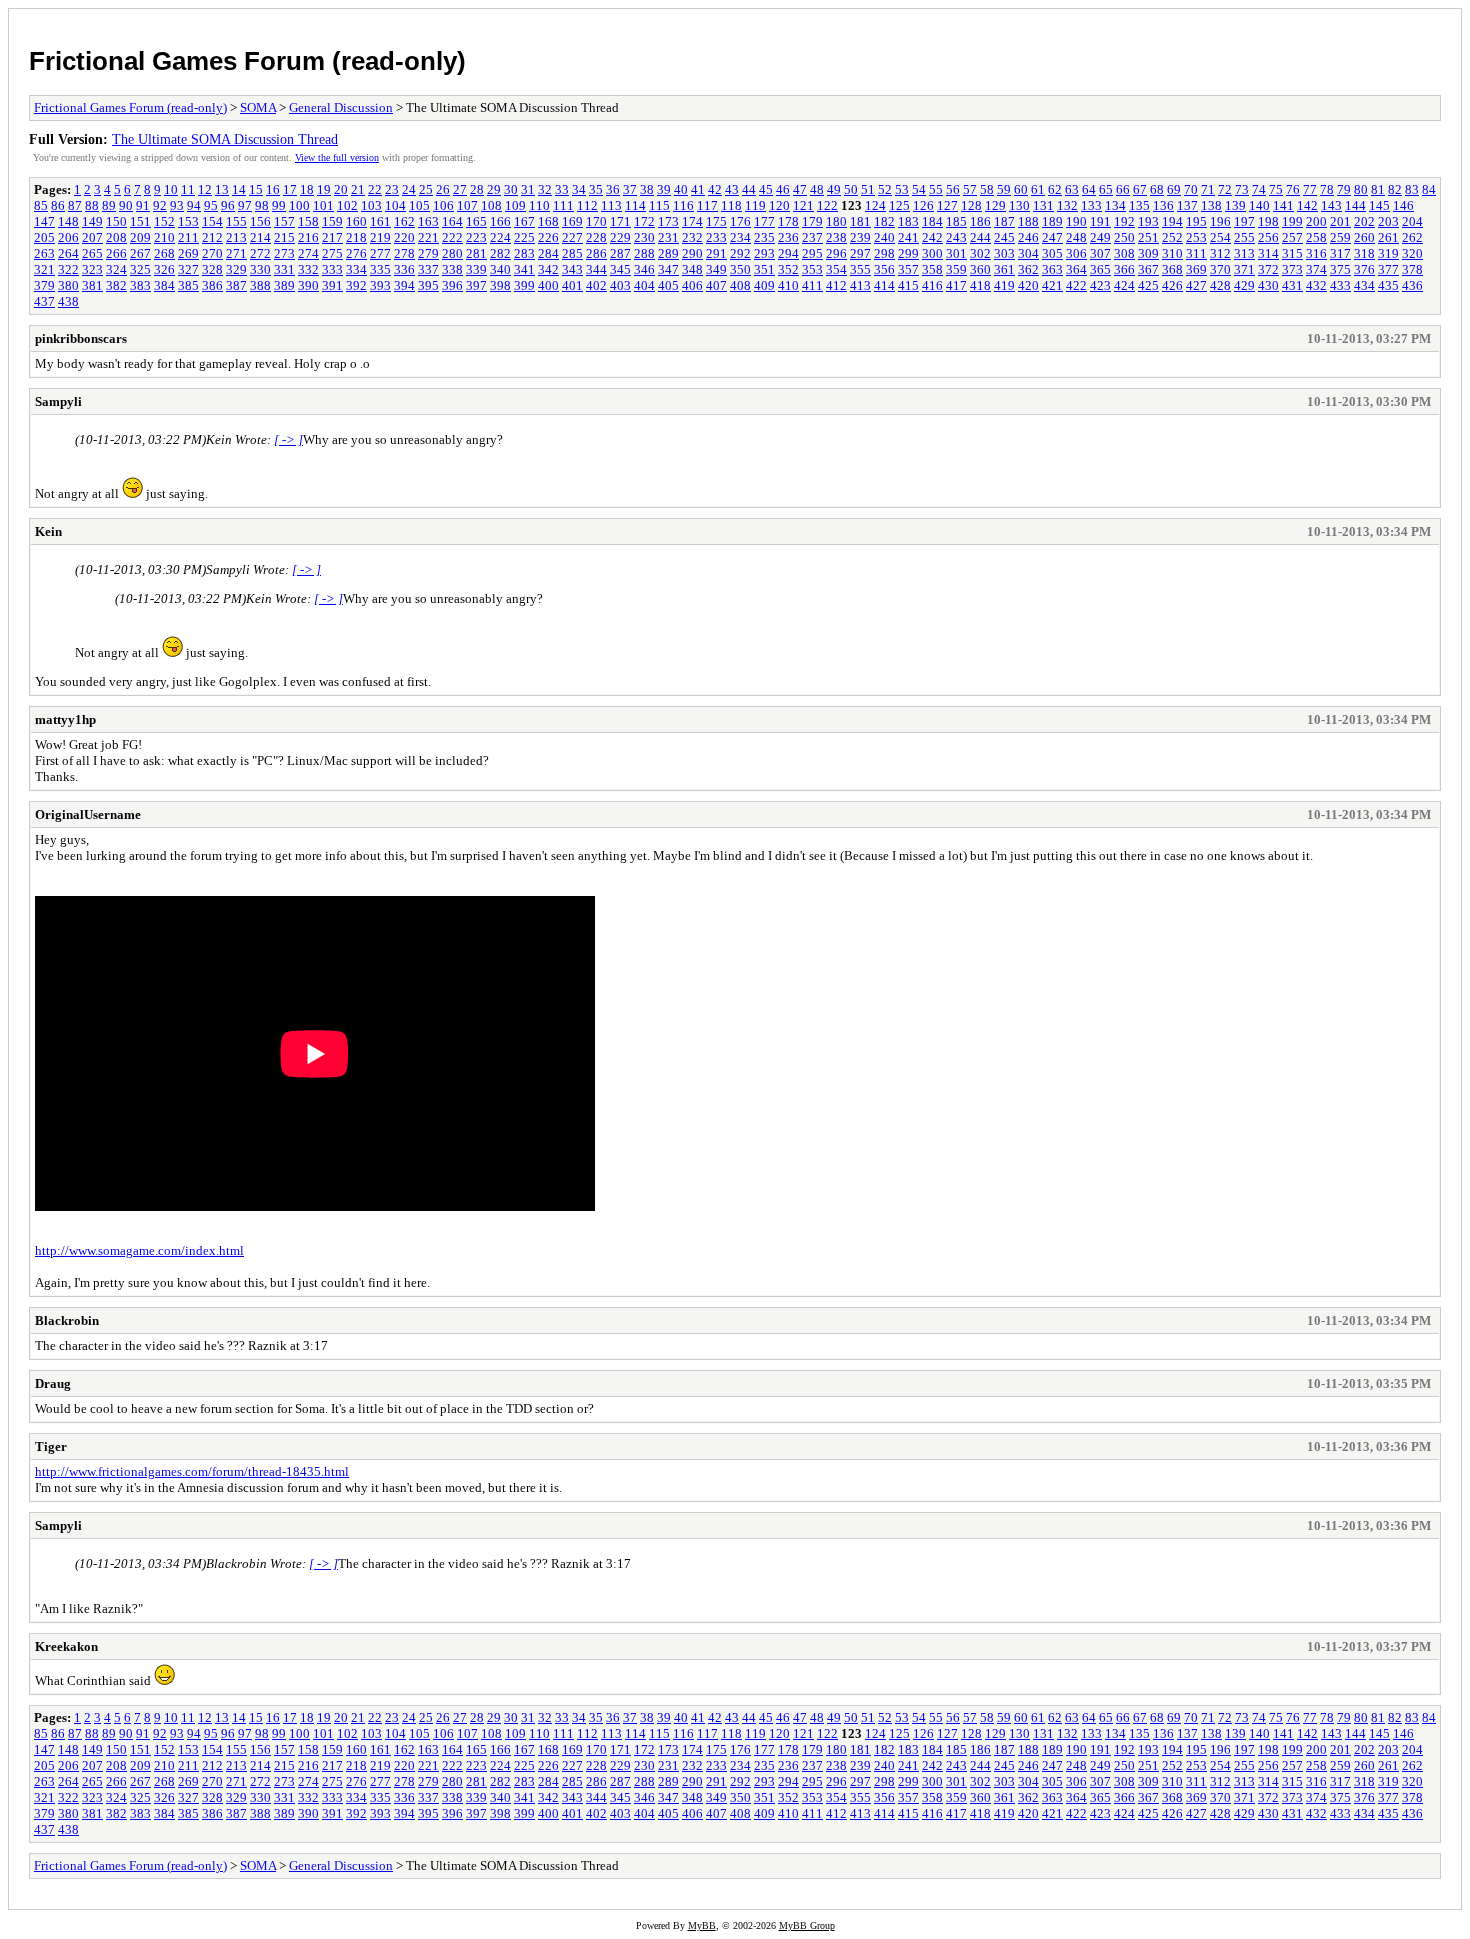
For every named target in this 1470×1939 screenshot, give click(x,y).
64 (1089, 189)
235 (764, 237)
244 (980, 237)
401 (572, 285)
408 (740, 285)
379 (44, 285)
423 (1100, 285)
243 (956, 237)
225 (524, 237)
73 (1242, 189)
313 (1244, 253)
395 (428, 285)
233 (716, 237)
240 (884, 237)
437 (44, 301)
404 (644, 285)
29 (494, 189)
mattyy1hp (65, 719)
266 (116, 253)
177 (764, 221)
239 (860, 237)
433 (1340, 285)
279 (428, 253)
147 (44, 221)
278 (404, 253)
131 (1043, 205)
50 (851, 189)
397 (476, 285)
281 (476, 253)
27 (460, 189)
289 (668, 253)
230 (644, 237)
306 (1076, 253)
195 (1196, 221)
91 (143, 205)
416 (932, 285)
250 (1124, 237)
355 (860, 269)
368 (1172, 269)
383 (140, 285)
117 (707, 205)
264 (68, 253)
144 (1355, 205)
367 (1148, 269)
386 (212, 285)
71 (1208, 189)
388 (260, 285)
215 (284, 237)
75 (1276, 189)
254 (1220, 237)
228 (596, 237)
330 (260, 269)
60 (1021, 189)
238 (836, 237)
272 (260, 253)
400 (548, 285)
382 (116, 285)
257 (1292, 237)
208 (116, 237)
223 (476, 237)
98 (262, 205)
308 (1124, 253)
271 (236, 253)
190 (1076, 221)
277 (380, 253)
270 (212, 253)
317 (1340, 253)
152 (164, 221)
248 (1076, 237)
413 (860, 285)
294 (788, 253)
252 (1172, 237)
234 (740, 237)
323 (92, 269)
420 (1028, 285)
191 (1100, 221)
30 (511, 189)
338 (452, 269)
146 (1403, 205)
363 (1052, 269)
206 (68, 237)
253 (1196, 237)
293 (764, 253)
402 (596, 285)
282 (500, 253)
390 (308, 285)
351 (764, 269)
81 (1378, 189)
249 (1100, 237)
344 (596, 269)
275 (332, 253)
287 (620, 253)
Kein (48, 531)
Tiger (51, 1446)
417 (956, 285)
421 (1052, 285)
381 (92, 285)
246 (1028, 237)
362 (1028, 269)
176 (740, 221)
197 (1244, 221)
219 (380, 237)
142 (1307, 205)
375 (1340, 269)
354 (836, 269)
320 (1412, 253)
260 (1364, 237)
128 (971, 205)
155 (236, 221)
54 (919, 189)
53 (902, 189)
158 (308, 221)
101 (323, 205)
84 (1429, 189)
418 (980, 285)
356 (884, 269)
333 (332, 269)
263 (44, 253)
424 (1124, 285)
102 (347, 205)
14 (239, 189)
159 (332, 221)
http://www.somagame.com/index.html (139, 1250)
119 (755, 205)
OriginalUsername (88, 814)
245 (1004, 237)
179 (812, 221)
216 (308, 237)
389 (284, 285)
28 (477, 189)
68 (1157, 189)
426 (1172, 285)
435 (1388, 285)
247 (1052, 237)
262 (1412, 237)
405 (668, 285)
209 (140, 237)
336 (404, 269)
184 (932, 221)
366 (1124, 269)
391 (332, 285)
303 (1004, 253)
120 (779, 205)
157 (284, 221)
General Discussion (341, 107)
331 (284, 269)
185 (956, 221)
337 (428, 269)
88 (92, 205)
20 (341, 189)
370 (1220, 269)
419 (1004, 285)
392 (356, 285)
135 (1139, 205)
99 (279, 205)
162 (404, 221)
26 (443, 189)
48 (817, 189)
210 (164, 237)
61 (1038, 189)
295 (812, 253)
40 (681, 189)
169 (572, 221)
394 (404, 285)
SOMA (258, 107)
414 (884, 285)
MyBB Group (807, 1925)
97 (245, 205)
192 (1124, 221)
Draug (53, 1383)
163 (428, 221)
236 (788, 237)
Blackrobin (67, 1320)
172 (644, 221)
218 (356, 237)
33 (562, 189)
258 (1316, 237)
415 (908, 285)
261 (1388, 237)
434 (1364, 285)
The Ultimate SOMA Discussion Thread (225, 139)
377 (1388, 269)
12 (205, 189)
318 (1364, 253)
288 (644, 253)
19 (324, 189)
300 (932, 253)
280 (452, 253)
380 (68, 285)
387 (236, 285)
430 (1268, 285)
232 (692, 237)
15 (256, 189)
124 (875, 205)
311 (1196, 253)
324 (116, 269)
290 (692, 253)
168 (548, 221)
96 (228, 205)
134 (1115, 205)
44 (749, 189)
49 (834, 189)
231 (668, 237)
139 (1235, 205)
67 (1140, 189)
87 (75, 205)
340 (500, 269)
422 (1076, 285)
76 (1293, 189)
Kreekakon (66, 1646)
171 (620, 221)
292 (740, 253)
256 (1268, 237)
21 (358, 189)
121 (803, 205)
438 (68, 301)
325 (140, 269)
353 (812, 269)
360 (980, 269)
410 (788, 285)
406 (692, 285)
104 (395, 205)
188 (1028, 221)
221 (428, 237)
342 (548, 269)
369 (1196, 269)
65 (1106, 189)
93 (177, 205)
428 (1220, 285)
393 (380, 285)
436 (1412, 285)
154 (212, 221)
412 (836, 285)
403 (620, 285)
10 (171, 189)
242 (932, 237)
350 (740, 269)
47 (800, 189)
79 (1344, 189)
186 (980, 221)
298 (884, 253)
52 (885, 189)
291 (716, 253)
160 (356, 221)
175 (716, 221)
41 (698, 189)
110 (539, 205)
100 (299, 205)
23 (392, 189)
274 (308, 253)
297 (860, 253)
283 (524, 253)
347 (668, 269)
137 (1187, 205)
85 (41, 205)
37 (630, 189)
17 (290, 189)
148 (68, 221)
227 (572, 237)
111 (563, 205)
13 (222, 189)
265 (92, 253)
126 (923, 205)
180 (836, 221)
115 (659, 205)
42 (715, 189)
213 (236, 237)
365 (1100, 269)
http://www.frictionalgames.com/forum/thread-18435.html (192, 1471)
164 (452, 221)
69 (1174, 189)
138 (1211, 205)
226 (548, 237)
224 (500, 237)
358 (932, 269)
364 (1076, 269)
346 (644, 269)
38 (647, 189)
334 (356, 269)
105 (419, 205)
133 (1091, 205)
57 (970, 189)
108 (491, 205)
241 (908, 237)
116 (683, 205)
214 (260, 237)
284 (548, 253)
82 (1395, 189)
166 (500, 221)
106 (443, 205)
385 (188, 285)
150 (116, 221)
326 (164, 269)
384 (164, 285)
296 (836, 253)
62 (1055, 189)
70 (1191, 189)
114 (635, 205)
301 (956, 253)
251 (1148, 237)
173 (668, 221)
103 (371, 205)
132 (1067, 205)
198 (1268, 221)
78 (1327, 189)
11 (188, 189)
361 (1004, 269)
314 (1268, 253)
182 (884, 221)
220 (404, 237)
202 (1364, 221)
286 (596, 253)
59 (1004, 189)
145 (1379, 205)
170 (596, 221)
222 (452, 237)
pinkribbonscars (81, 338)
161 (380, 221)
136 (1163, 205)
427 (1196, 285)
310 (1172, 253)
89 (109, 205)
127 (947, 205)
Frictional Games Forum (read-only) (247, 61)
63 (1072, 189)
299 (908, 253)
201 (1340, 221)
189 (1052, 221)
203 (1388, 221)
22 (375, 189)
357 (908, 269)
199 (1292, 221)
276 (356, 253)
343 (572, 269)
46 (783, 189)
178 (788, 221)
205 (44, 237)
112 (587, 205)
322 (68, 269)
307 (1100, 253)
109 (515, 205)
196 (1220, 221)
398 (500, 285)
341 (524, 269)
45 (766, 189)
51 (868, 189)
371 (1244, 269)
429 (1244, 285)
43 (732, 189)
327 (188, 269)
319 (1388, 253)
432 (1316, 285)
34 (579, 189)
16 (273, 189)
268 (164, 253)
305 (1052, 253)
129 (995, 205)
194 (1172, 221)
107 (467, 205)
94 (194, 205)
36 (613, 189)
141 (1283, 205)
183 (908, 221)
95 (211, 205)
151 (140, 221)
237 (812, 237)
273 (284, 253)
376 (1364, 269)
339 (476, 269)
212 (212, 237)
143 (1331, 205)
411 (812, 285)
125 (899, 205)
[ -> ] (288, 439)
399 (524, 285)
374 (1316, 269)
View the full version (337, 157)
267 (140, 253)
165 (476, 221)
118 (731, 205)
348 (692, 269)
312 (1220, 253)
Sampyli (58, 401)
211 (188, 237)
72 (1225, 189)
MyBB (702, 1925)
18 (307, 189)
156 (260, 221)
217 (332, 237)
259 (1340, 237)
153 (188, 221)
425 (1148, 285)
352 (788, 269)
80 (1361, 189)
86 (58, 205)
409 (764, 285)
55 (936, 189)
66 (1123, 189)
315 (1292, 253)
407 (716, 285)
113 (611, 205)
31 (528, 189)
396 (452, 285)
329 (236, 269)
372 (1268, 269)
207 (92, 237)
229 (620, 237)
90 (126, 205)
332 (308, 269)
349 (716, 269)
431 (1292, 285)
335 (380, 269)
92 (160, 205)
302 (980, 253)
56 (953, 189)
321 (44, 269)
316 (1316, 253)
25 (426, 189)
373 (1292, 269)
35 (596, 189)
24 (409, 189)
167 (524, 221)
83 (1412, 189)
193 (1148, 221)
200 (1316, 221)
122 (827, 205)
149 (92, 221)
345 (620, 269)
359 (956, 269)
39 (664, 189)
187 (1004, 221)
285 (572, 253)
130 (1019, 205)
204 (1412, 221)
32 (545, 189)
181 (860, 221)
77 (1310, 189)
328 (212, 269)
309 (1148, 253)
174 (692, 221)
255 (1244, 237)
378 (1412, 269)
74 (1259, 189)
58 (987, 189)
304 (1028, 253)
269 (188, 253)
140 (1259, 205)
